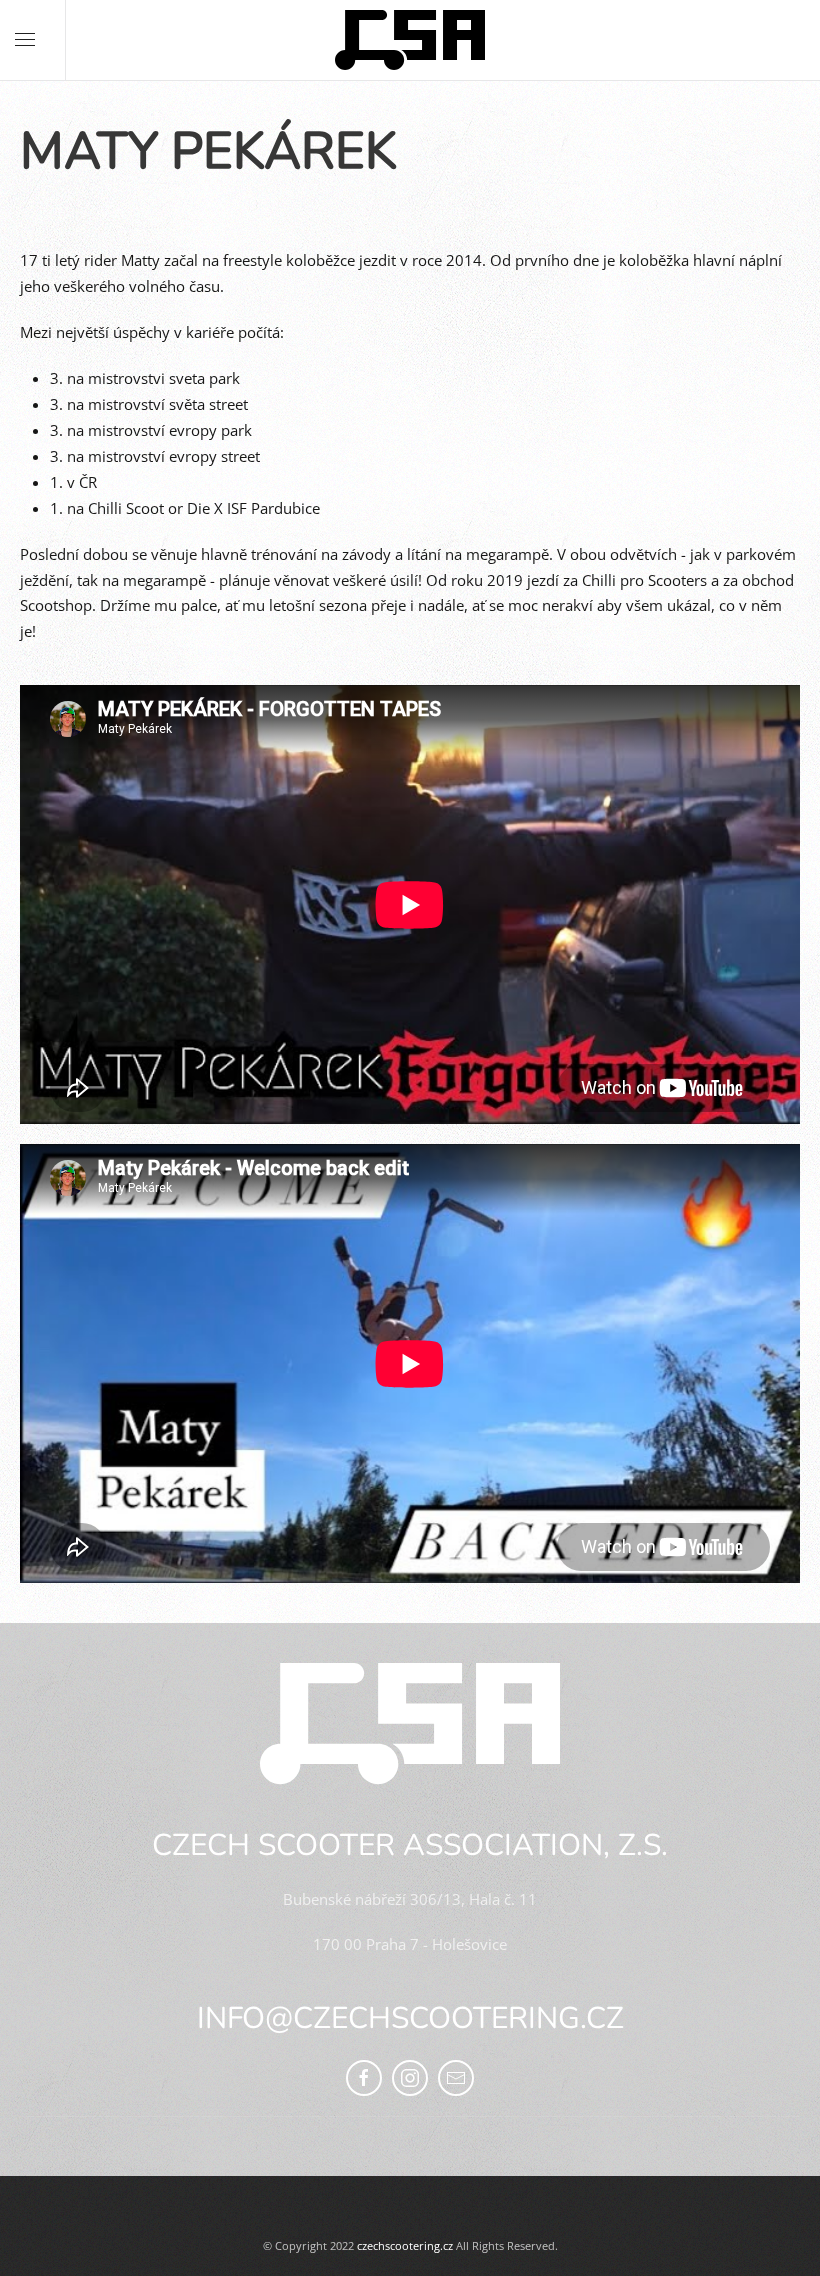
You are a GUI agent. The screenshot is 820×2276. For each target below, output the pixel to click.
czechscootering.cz (405, 2245)
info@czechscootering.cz (410, 2018)
